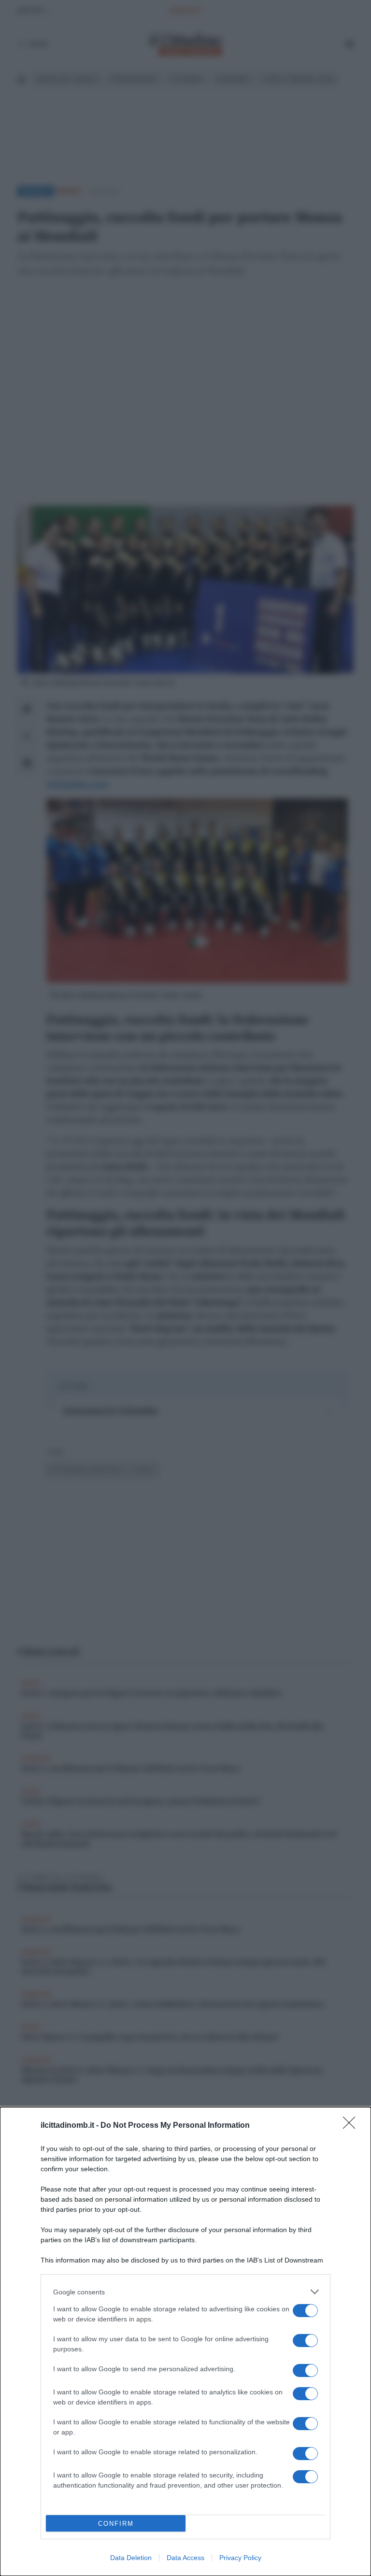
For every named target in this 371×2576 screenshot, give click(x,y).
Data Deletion (131, 2558)
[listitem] (185, 2292)
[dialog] (185, 2341)
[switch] (305, 2311)
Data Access (185, 2558)
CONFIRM (116, 2524)
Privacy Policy (240, 2558)
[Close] (352, 2126)
